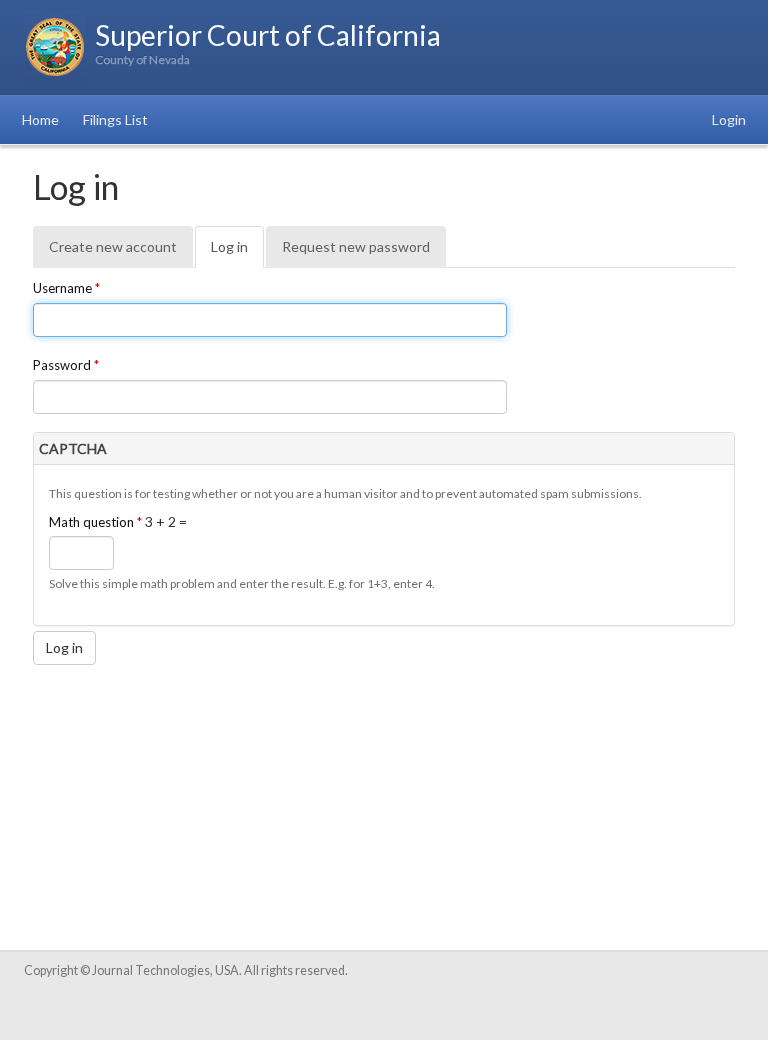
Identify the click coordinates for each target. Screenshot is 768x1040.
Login (729, 119)
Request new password (356, 246)
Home (40, 119)
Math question (95, 522)
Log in (237, 253)
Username (66, 288)
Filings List (115, 119)
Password (66, 365)
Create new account (113, 246)
